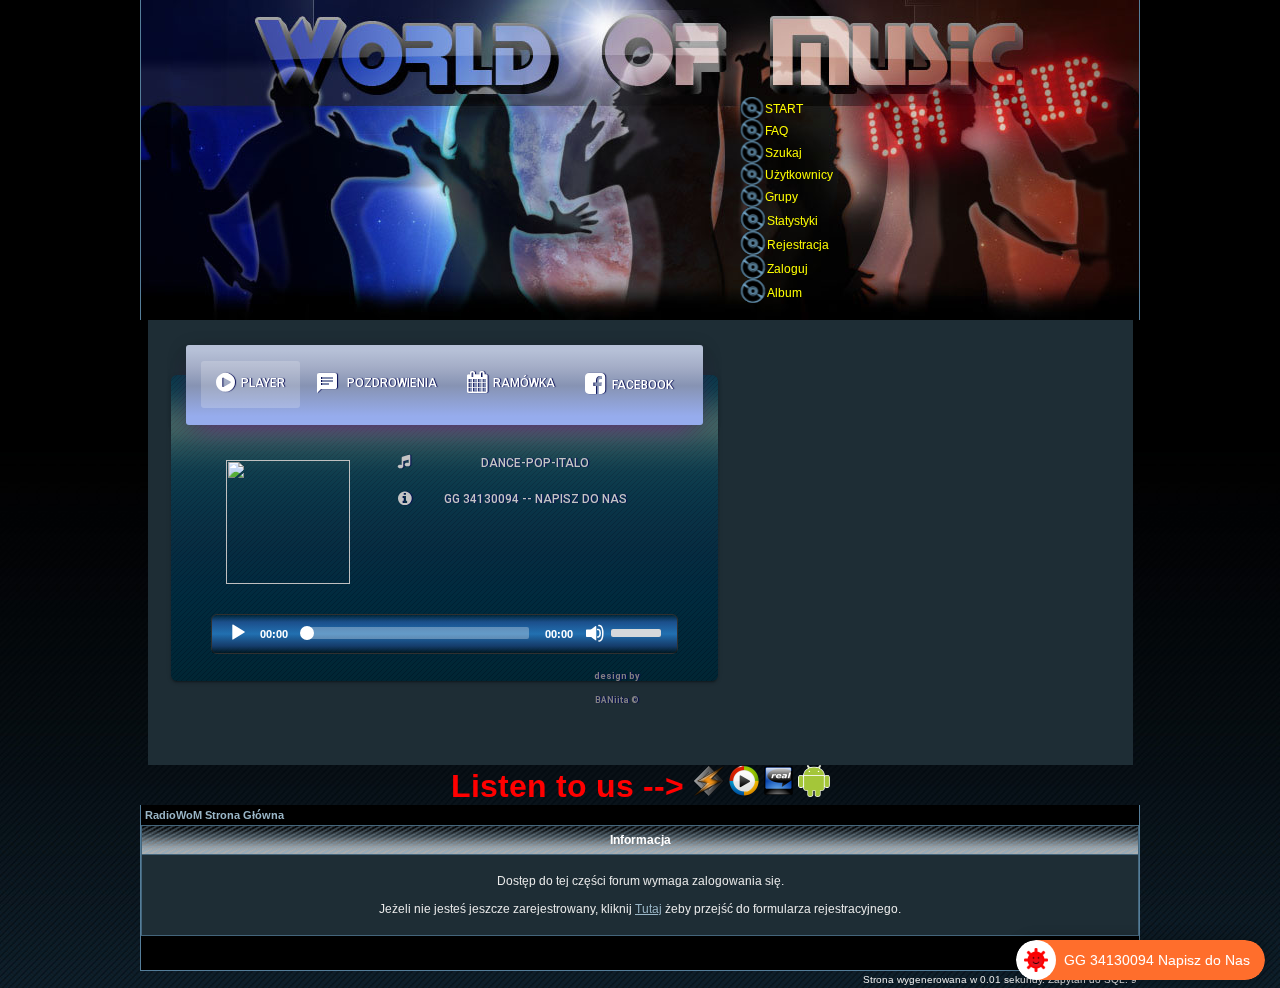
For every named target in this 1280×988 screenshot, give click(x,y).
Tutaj (648, 909)
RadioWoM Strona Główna (214, 815)
